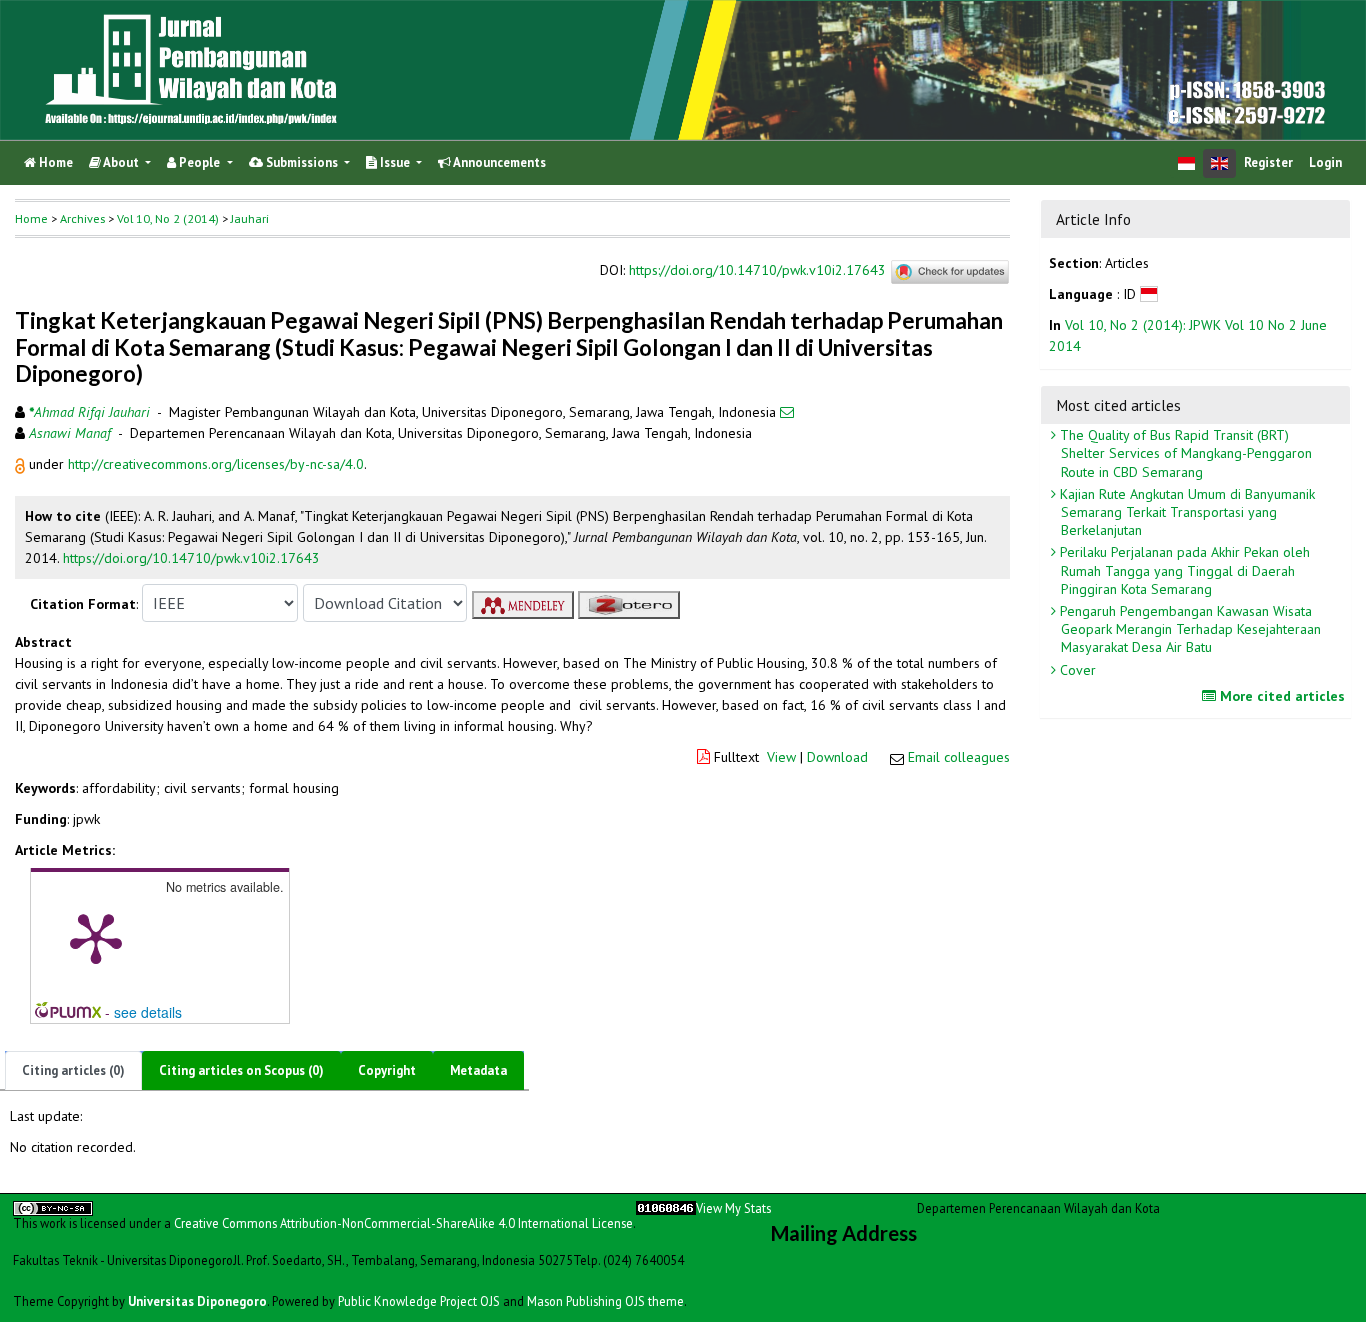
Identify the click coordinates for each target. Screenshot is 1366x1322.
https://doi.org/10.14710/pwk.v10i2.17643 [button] (191, 558)
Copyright (387, 1070)
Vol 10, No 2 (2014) (168, 218)
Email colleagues (959, 757)
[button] (22, 464)
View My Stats (733, 1208)
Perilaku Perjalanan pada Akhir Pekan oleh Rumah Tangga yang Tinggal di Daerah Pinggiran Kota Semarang (1183, 570)
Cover (1076, 670)
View (781, 757)
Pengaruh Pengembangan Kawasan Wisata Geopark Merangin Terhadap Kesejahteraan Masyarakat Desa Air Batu (1188, 629)
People (199, 162)
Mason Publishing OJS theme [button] (605, 1301)
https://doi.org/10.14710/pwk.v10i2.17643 (757, 271)
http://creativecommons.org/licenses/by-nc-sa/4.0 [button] (216, 464)
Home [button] (31, 218)
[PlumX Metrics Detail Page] (96, 937)
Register (1268, 162)
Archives (82, 218)
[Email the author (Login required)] (787, 412)
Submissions (302, 162)
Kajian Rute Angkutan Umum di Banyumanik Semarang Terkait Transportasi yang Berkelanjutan (1185, 512)
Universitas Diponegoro (197, 1301)
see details (148, 1012)
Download (837, 757)
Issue (395, 162)
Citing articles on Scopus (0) (241, 1070)
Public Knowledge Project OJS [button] (419, 1301)
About (121, 162)
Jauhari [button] (250, 218)
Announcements (498, 162)
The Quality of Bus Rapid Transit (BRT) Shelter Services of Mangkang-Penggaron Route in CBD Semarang (1184, 453)
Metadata (478, 1070)
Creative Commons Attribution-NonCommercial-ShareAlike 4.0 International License (403, 1223)
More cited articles (1280, 696)
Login (1325, 162)
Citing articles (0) (73, 1070)
